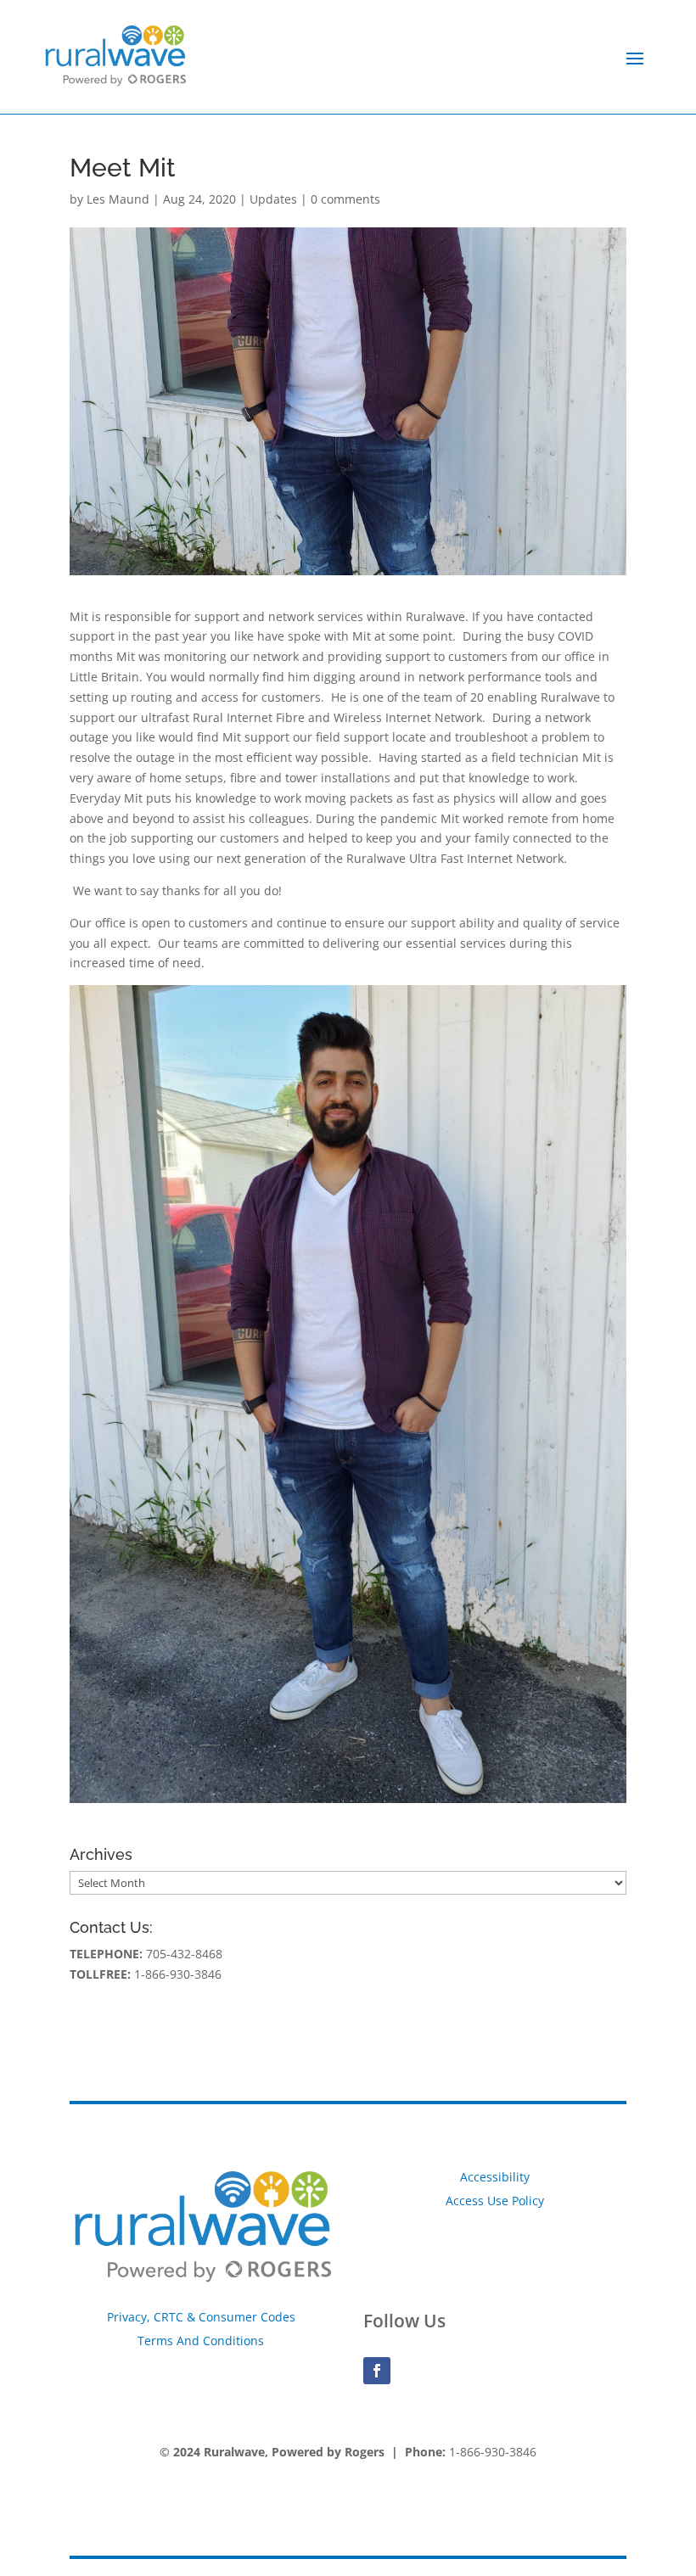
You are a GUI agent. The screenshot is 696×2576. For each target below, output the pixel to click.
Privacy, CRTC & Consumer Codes (201, 2317)
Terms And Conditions (201, 2341)
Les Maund (118, 199)
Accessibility (495, 2177)
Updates (273, 199)
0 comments (345, 199)
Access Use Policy (495, 2201)
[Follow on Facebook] (377, 2371)
